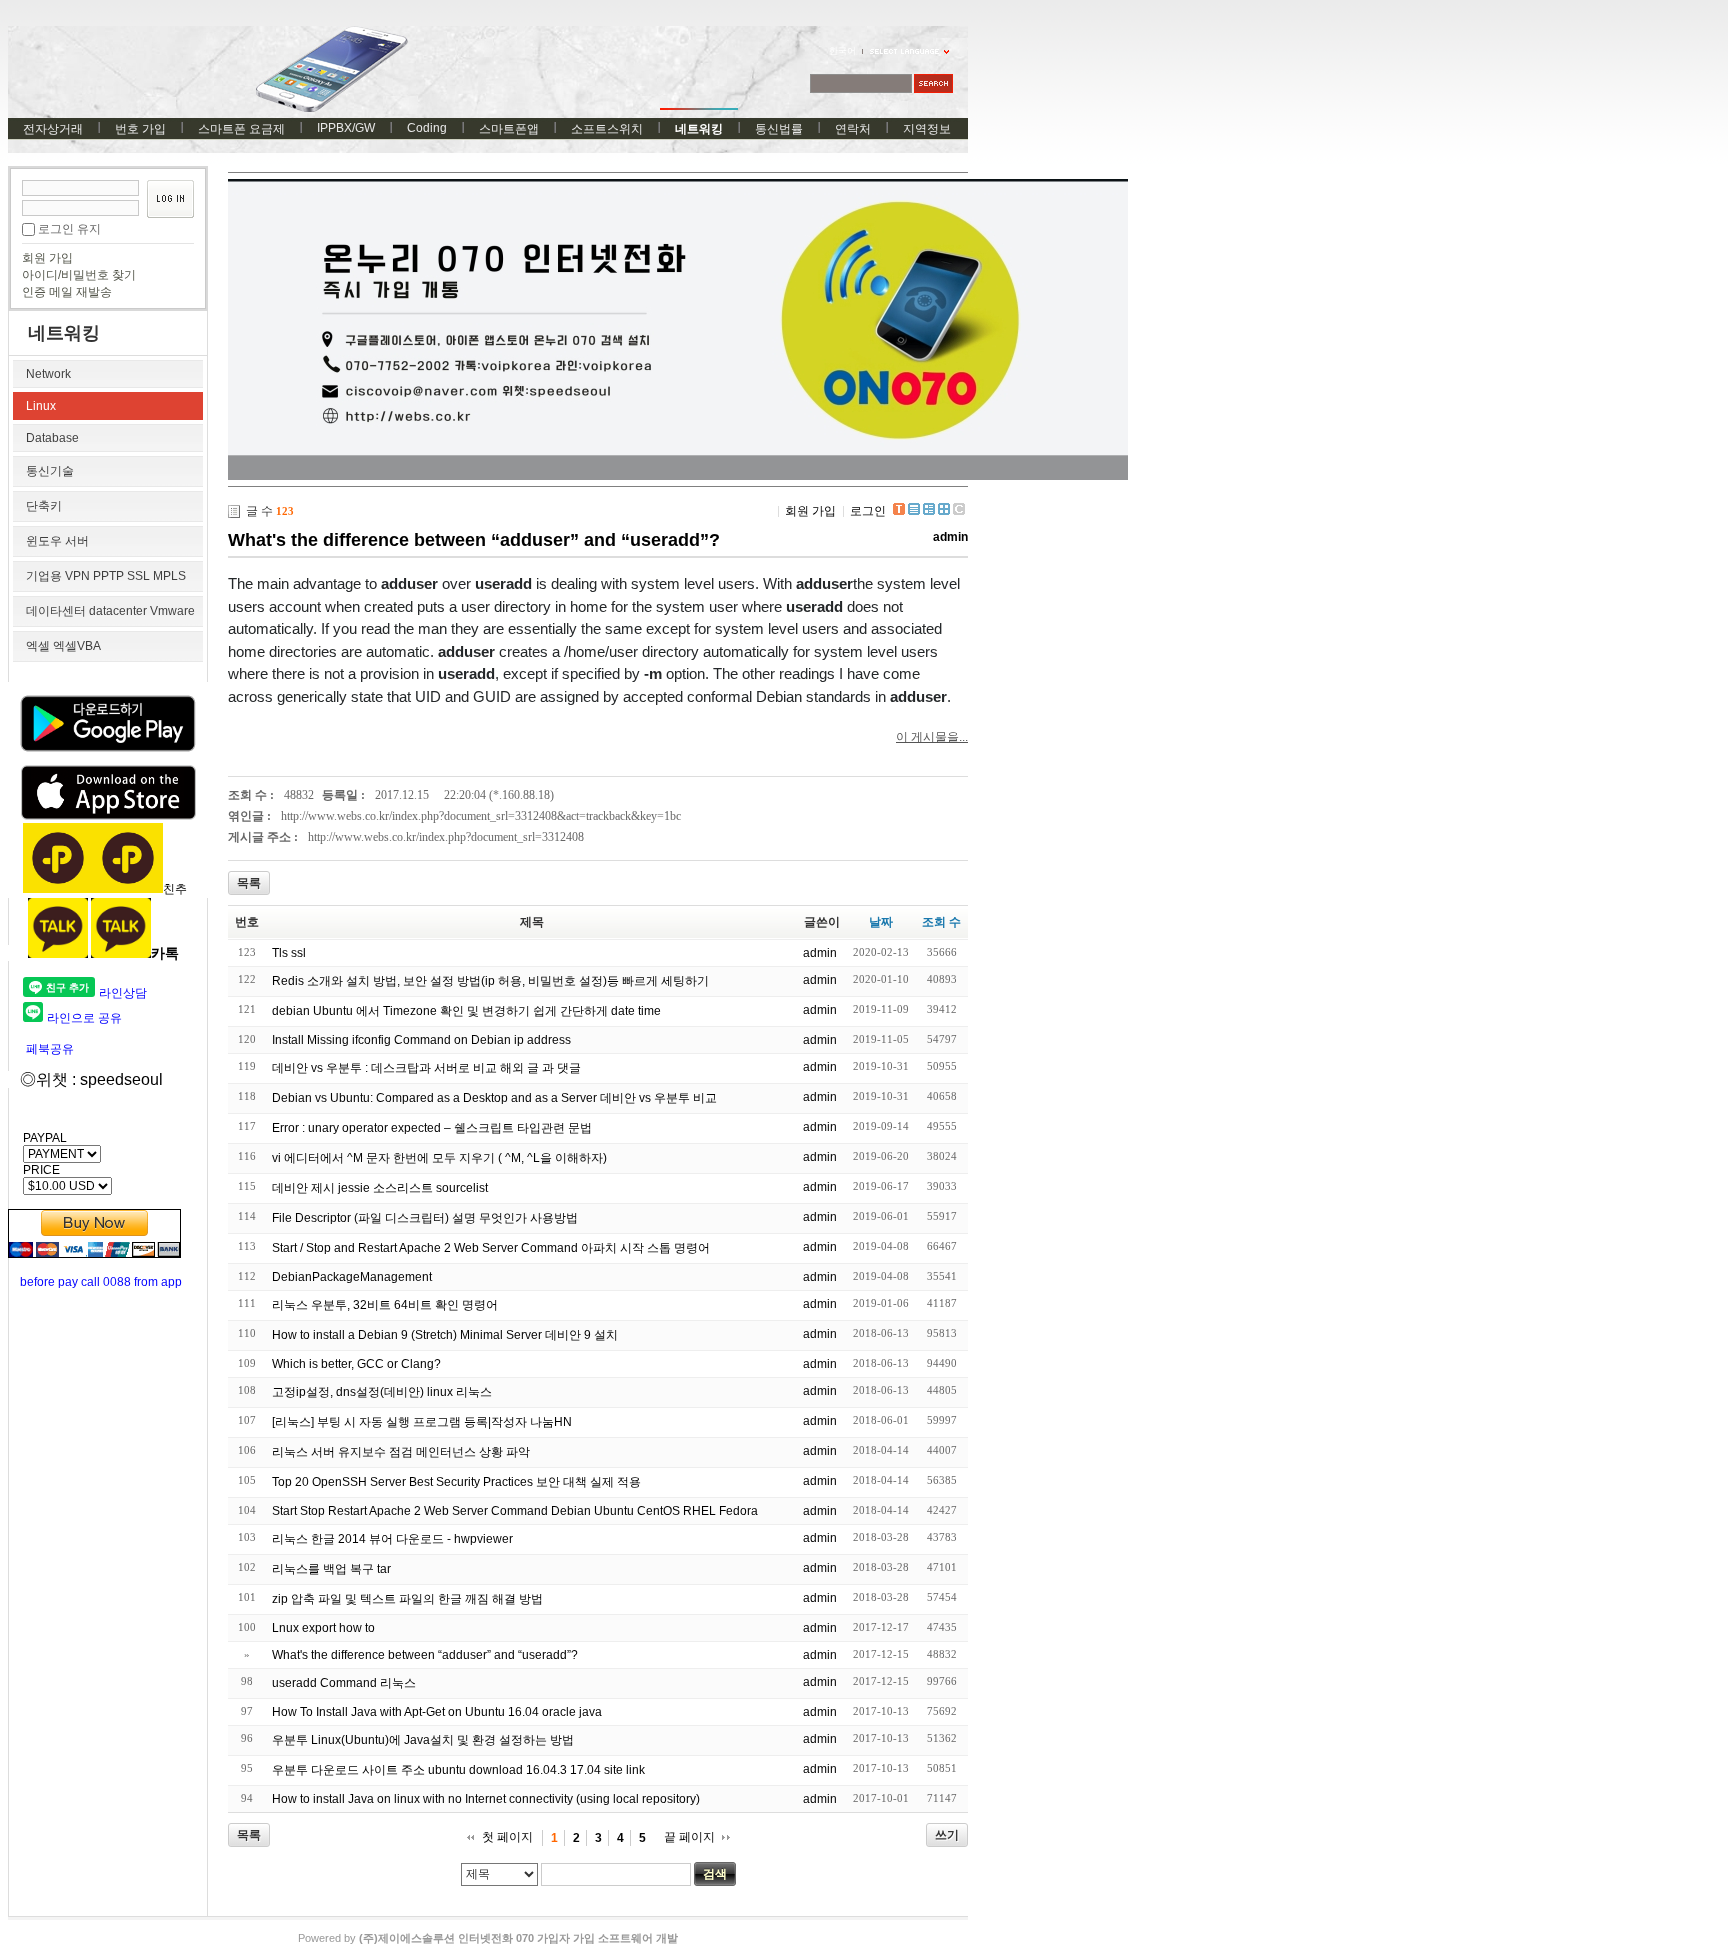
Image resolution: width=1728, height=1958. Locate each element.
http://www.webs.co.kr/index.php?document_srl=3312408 (446, 837)
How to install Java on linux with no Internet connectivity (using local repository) (486, 1799)
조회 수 (941, 922)
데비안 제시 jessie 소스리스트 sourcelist (380, 1188)
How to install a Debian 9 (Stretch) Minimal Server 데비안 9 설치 (445, 1335)
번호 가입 (140, 129)
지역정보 (927, 129)
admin (950, 537)
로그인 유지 (69, 229)
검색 (715, 1874)
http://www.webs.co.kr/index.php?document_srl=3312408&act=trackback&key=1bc (481, 816)
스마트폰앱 (509, 129)
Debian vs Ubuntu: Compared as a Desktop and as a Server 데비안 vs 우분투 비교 (494, 1098)
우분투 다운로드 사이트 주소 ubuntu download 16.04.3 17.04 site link (458, 1770)
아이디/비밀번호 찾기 (79, 275)
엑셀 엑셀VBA (63, 646)
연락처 (853, 129)
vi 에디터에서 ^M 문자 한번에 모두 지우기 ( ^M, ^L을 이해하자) (439, 1158)
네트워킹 (699, 129)
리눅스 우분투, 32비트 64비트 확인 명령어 (385, 1305)
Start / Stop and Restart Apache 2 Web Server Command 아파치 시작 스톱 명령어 (491, 1248)
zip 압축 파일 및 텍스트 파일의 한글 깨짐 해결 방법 (407, 1599)
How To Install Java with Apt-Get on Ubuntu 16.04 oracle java (437, 1712)
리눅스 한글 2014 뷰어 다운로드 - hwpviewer (392, 1539)
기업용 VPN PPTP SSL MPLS (106, 576)
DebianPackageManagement (352, 1277)
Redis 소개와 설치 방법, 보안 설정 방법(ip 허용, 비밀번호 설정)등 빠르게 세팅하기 (490, 981)
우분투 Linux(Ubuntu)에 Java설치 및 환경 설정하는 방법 (423, 1740)
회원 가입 (47, 258)
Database (52, 438)
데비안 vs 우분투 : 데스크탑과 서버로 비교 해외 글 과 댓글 (426, 1068)
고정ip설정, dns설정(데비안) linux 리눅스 (382, 1392)
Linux (41, 406)
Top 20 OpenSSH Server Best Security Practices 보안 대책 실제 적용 (456, 1482)
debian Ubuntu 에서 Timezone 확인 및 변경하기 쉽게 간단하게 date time (466, 1011)
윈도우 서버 (57, 541)
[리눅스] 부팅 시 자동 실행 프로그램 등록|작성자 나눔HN (422, 1422)
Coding (427, 128)
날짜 (881, 922)
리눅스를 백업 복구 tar (331, 1569)
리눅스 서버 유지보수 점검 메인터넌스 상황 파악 (401, 1452)
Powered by (488, 1938)
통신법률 (779, 129)
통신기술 (50, 471)
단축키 (44, 506)
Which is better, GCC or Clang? (356, 1364)
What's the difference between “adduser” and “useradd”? (474, 540)
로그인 (868, 511)
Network (48, 374)
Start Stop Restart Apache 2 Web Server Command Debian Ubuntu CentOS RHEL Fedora (515, 1511)
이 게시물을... (932, 737)
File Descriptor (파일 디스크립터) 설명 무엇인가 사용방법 (425, 1218)
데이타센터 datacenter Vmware (110, 611)
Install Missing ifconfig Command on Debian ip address (421, 1040)
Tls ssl (289, 953)
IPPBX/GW (346, 128)
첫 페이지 (507, 1837)
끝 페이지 (689, 1837)
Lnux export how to (323, 1628)
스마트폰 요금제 (241, 129)
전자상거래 (53, 129)
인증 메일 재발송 (67, 292)
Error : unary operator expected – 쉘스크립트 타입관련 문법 (432, 1128)
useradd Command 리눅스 (344, 1683)
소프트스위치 (607, 129)
